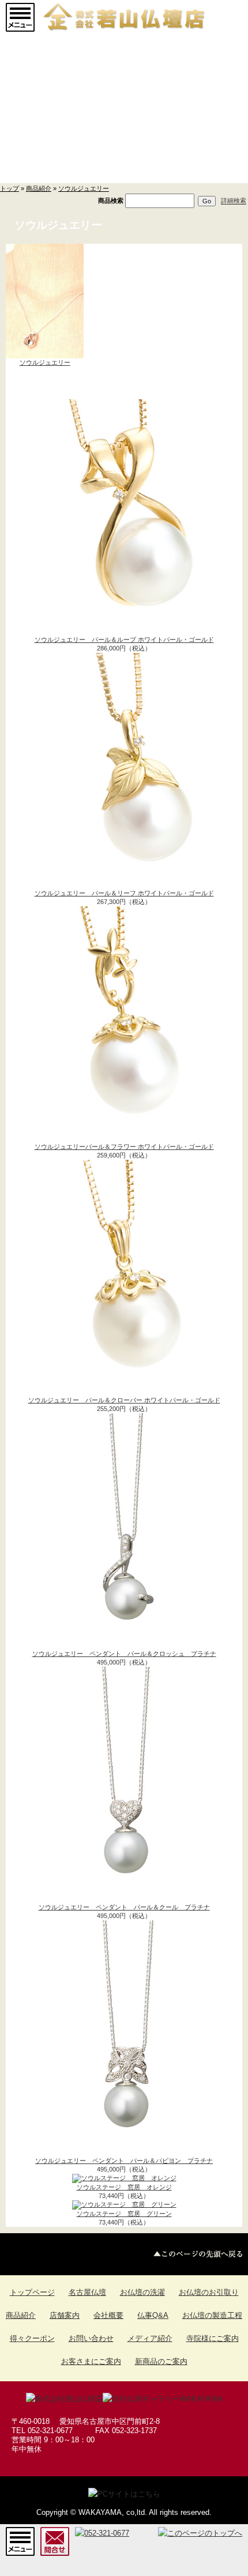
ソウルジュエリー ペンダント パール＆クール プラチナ (124, 1907)
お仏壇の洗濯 (142, 2292)
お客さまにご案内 (91, 2361)
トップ (10, 188)
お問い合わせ (91, 2338)
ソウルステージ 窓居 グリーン (124, 2214)
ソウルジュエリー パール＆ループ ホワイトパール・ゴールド (124, 640)
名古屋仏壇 (87, 2292)
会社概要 (108, 2315)
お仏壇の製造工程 (212, 2315)
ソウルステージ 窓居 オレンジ (124, 2187)
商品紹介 (39, 188)
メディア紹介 (150, 2338)
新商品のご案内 (161, 2361)
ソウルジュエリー (84, 188)
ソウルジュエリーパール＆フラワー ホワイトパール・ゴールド (124, 1147)
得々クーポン (32, 2338)
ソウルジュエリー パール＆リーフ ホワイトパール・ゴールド (124, 893)
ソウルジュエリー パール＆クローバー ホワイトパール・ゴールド (124, 1400)
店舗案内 (65, 2315)
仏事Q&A (153, 2315)
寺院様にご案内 (213, 2338)
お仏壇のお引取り (209, 2292)
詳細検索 (234, 201)
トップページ (32, 2292)
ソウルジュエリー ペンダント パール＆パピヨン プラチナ (124, 2161)
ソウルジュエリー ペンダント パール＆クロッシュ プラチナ (124, 1654)
